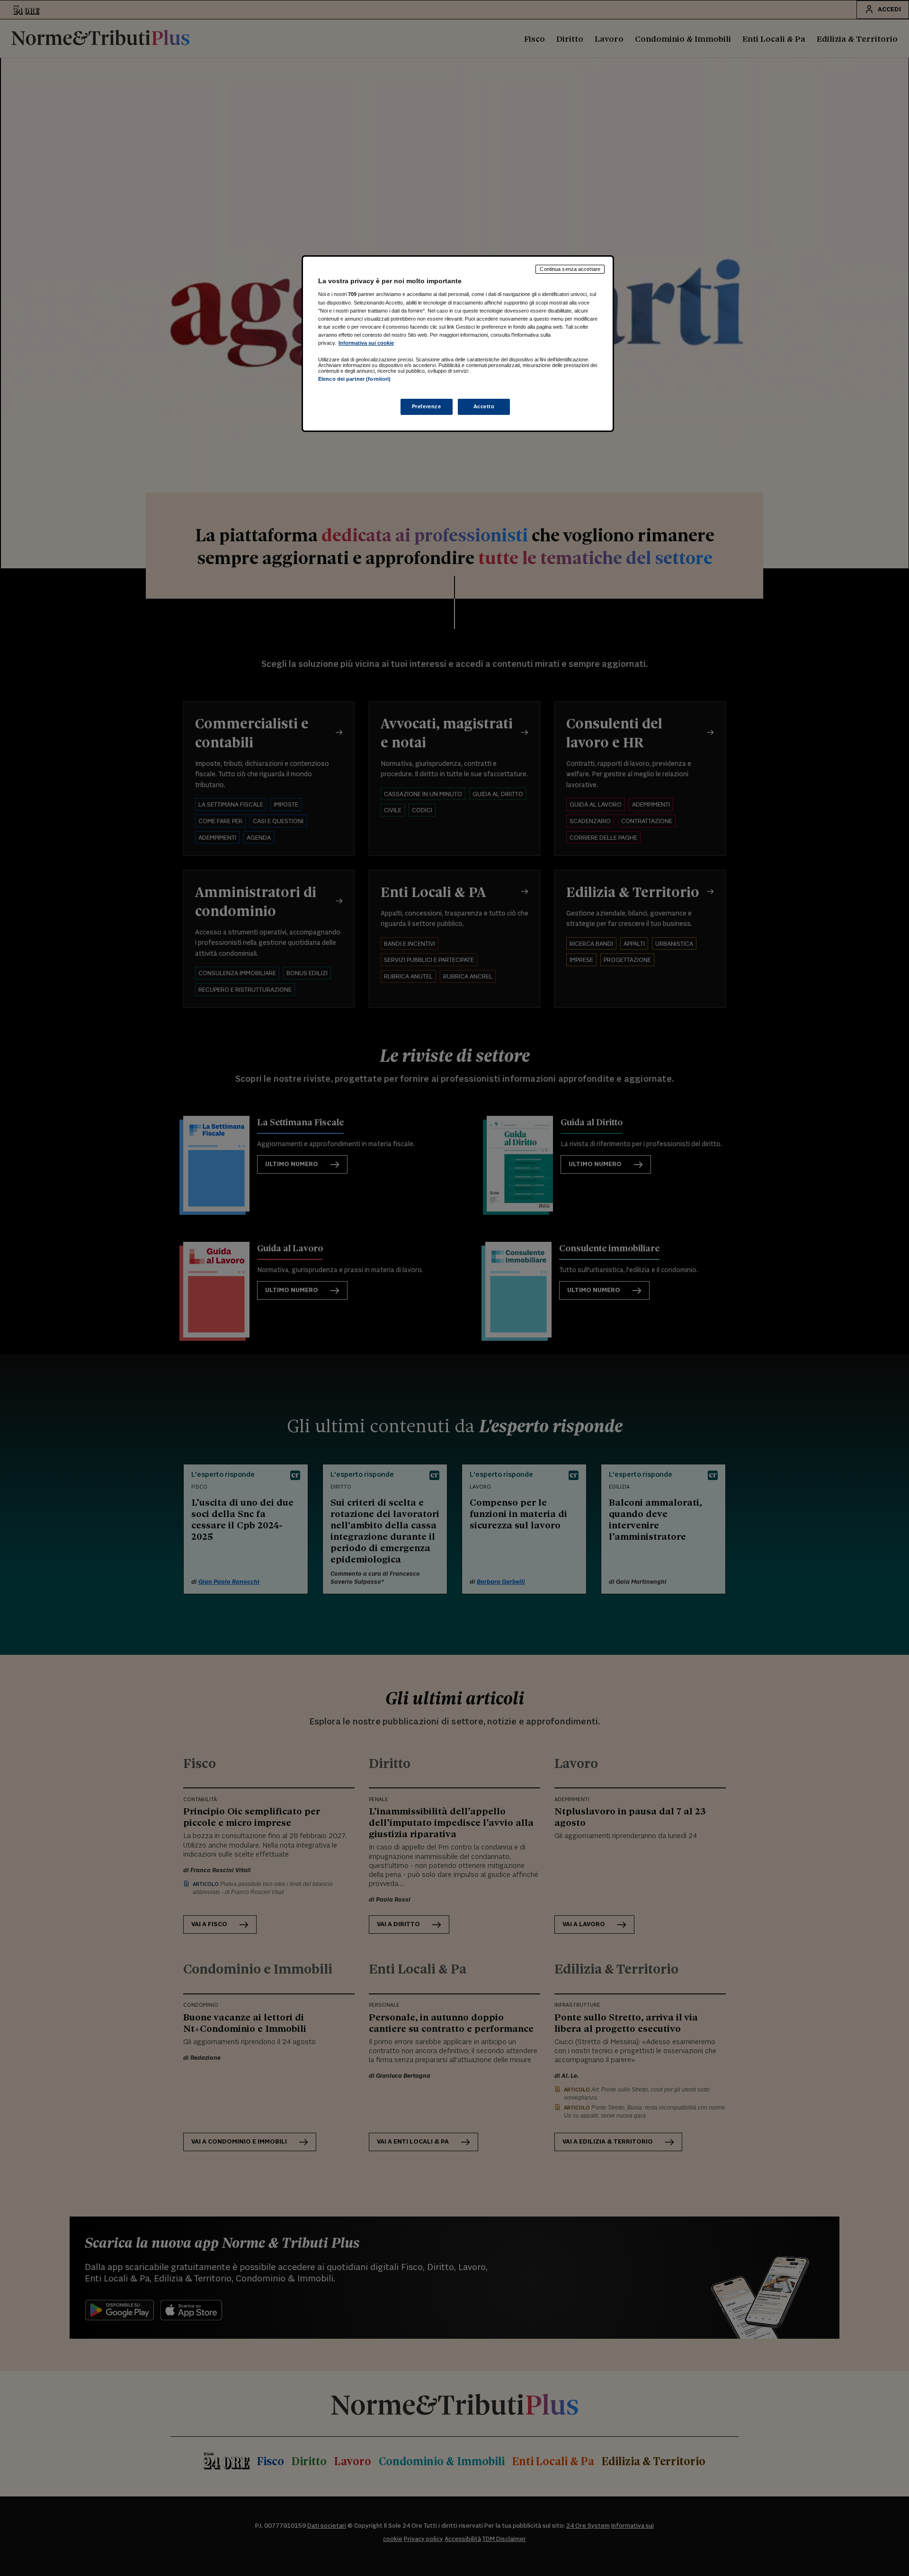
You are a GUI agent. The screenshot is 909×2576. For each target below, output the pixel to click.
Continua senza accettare (570, 269)
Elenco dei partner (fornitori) (354, 379)
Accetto (484, 406)
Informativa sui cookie (366, 343)
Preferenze (427, 406)
